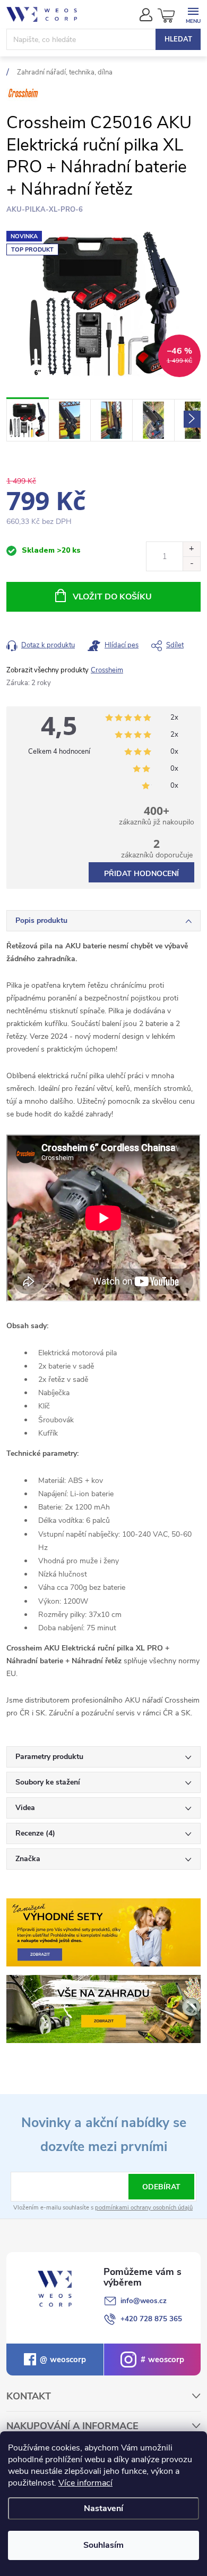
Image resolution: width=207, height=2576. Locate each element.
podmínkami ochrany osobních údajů (144, 2208)
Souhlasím (103, 2545)
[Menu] (193, 14)
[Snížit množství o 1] (191, 564)
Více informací (85, 2483)
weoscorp (67, 2360)
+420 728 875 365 (151, 2319)
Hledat (178, 39)
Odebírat (161, 2187)
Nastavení (103, 2508)
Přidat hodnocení (141, 874)
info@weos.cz (144, 2301)
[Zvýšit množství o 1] (191, 549)
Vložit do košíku (112, 597)
